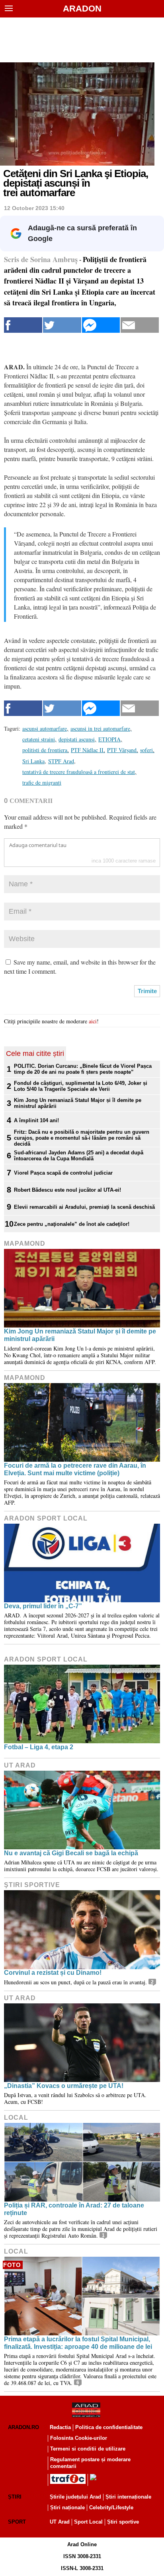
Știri (15, 2497)
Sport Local (88, 2522)
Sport (17, 2522)
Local (16, 2118)
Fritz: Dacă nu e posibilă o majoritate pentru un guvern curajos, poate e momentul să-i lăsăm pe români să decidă (82, 1138)
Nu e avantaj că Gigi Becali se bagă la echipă (71, 1853)
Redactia (60, 2427)
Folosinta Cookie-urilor (79, 2438)
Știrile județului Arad (75, 2497)
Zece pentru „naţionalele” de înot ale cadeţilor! (72, 1224)
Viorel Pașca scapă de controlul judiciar (63, 1173)
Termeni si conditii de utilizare (88, 2449)
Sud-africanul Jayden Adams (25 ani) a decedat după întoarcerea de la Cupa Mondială (79, 1156)
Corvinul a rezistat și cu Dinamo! (53, 1973)
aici (93, 1021)
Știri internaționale (128, 2497)
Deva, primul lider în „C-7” (43, 1606)
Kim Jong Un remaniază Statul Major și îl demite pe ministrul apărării (78, 1103)
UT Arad (20, 1765)
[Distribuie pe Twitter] (62, 325)
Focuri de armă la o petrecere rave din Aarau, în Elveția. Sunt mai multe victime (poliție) (75, 1469)
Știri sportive (123, 2522)
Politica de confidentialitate (109, 2427)
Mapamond (25, 1244)
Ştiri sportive (32, 1885)
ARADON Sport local (46, 1518)
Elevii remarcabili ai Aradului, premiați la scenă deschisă (84, 1207)
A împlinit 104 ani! (36, 1120)
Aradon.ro (23, 2427)
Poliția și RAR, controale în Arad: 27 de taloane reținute (74, 2209)
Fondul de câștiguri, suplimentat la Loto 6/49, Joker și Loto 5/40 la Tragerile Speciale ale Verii (81, 1086)
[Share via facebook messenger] (101, 325)
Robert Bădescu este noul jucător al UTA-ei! (67, 1190)
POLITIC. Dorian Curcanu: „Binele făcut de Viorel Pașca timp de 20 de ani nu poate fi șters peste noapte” (83, 1069)
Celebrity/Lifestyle (111, 2507)
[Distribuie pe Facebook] (23, 325)
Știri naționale (67, 2507)
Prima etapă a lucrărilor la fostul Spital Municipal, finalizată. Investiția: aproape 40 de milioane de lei (78, 2343)
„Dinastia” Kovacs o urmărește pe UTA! (64, 2086)
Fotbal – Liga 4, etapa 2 (39, 1747)
